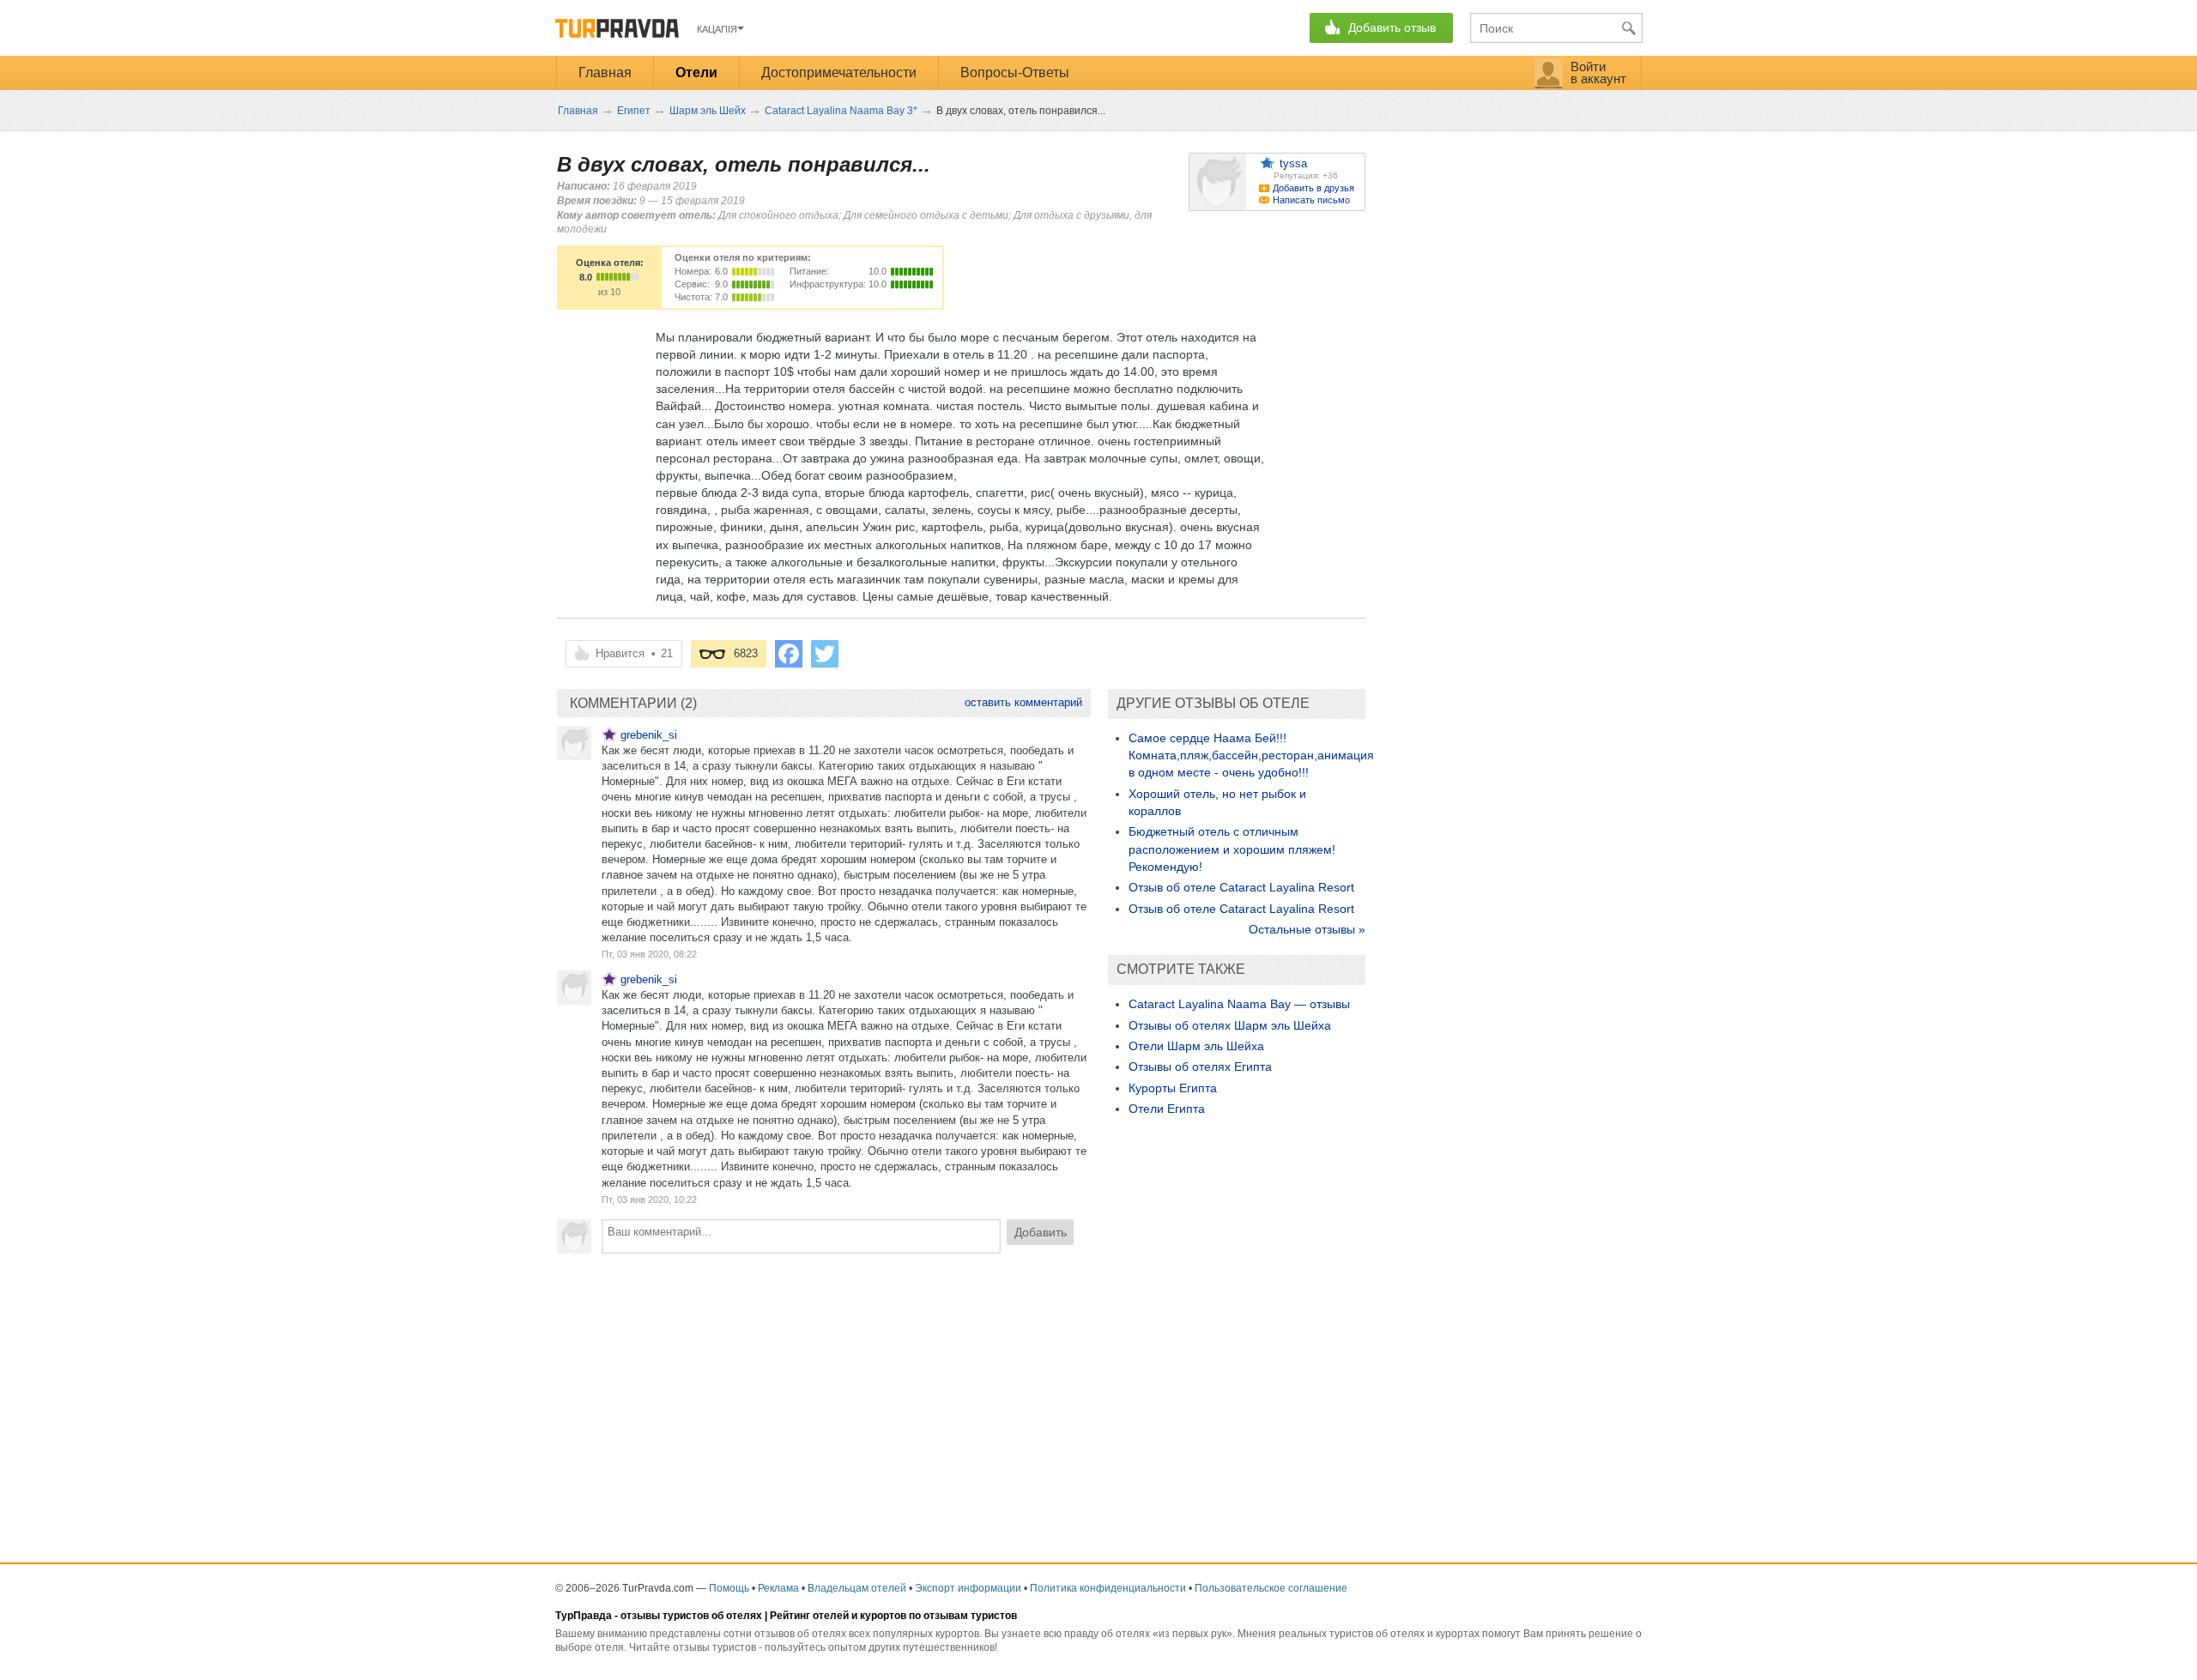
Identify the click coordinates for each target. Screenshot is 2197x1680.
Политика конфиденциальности (1108, 1588)
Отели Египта (1167, 1109)
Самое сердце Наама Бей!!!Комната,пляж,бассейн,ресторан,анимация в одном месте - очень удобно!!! (1251, 755)
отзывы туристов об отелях (691, 1616)
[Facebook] (789, 654)
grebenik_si (649, 735)
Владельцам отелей (857, 1588)
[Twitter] (825, 654)
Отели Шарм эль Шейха (1196, 1046)
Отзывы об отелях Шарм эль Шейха (1230, 1025)
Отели (696, 73)
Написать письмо (1311, 200)
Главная (605, 73)
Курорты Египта (1173, 1088)
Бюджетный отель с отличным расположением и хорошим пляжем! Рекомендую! (1232, 849)
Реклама (778, 1588)
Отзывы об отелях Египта (1200, 1067)
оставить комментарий (1023, 702)
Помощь (729, 1588)
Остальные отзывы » (1307, 929)
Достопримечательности (839, 73)
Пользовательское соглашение (1271, 1588)
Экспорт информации (968, 1588)
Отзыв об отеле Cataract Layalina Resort (1241, 887)
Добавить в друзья (1313, 188)
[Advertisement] (824, 1391)
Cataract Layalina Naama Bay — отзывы (1239, 1004)
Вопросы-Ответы (1015, 73)
